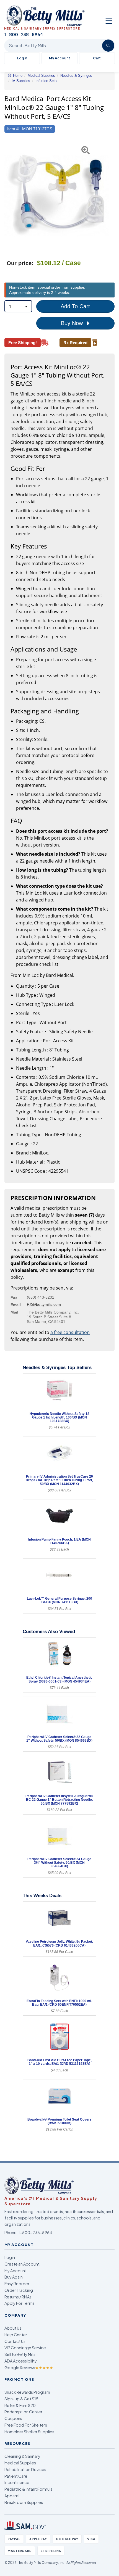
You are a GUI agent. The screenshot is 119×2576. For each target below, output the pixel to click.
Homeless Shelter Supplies (29, 2432)
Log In (22, 58)
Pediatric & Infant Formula (29, 2489)
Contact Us (15, 2341)
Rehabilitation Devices (25, 2469)
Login (10, 2257)
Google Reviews (29, 2367)
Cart (97, 58)
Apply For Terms (20, 2303)
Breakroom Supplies (24, 2502)
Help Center (16, 2335)
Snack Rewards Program (27, 2392)
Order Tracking (19, 2290)
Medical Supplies (20, 2463)
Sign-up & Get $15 (21, 2399)
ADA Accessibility (21, 2361)
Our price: (20, 263)
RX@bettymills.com (44, 1304)
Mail (14, 1312)
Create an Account (22, 2264)
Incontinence (17, 2482)
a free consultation (70, 1332)
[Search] (108, 46)
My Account (59, 58)
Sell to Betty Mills (20, 2354)
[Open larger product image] (57, 195)
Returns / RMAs (18, 2297)
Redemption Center (23, 2412)
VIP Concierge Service (25, 2348)
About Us (13, 2328)
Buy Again (14, 2277)
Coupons (13, 2418)
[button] (8, 195)
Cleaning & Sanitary (22, 2456)
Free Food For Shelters (26, 2425)
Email (16, 1305)
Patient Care (16, 2476)
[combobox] (18, 306)
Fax (14, 1298)
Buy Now (73, 323)
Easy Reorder (17, 2284)
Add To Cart (75, 306)
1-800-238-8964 (35, 2232)
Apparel (12, 2496)
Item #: (13, 129)
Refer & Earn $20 (20, 2405)
